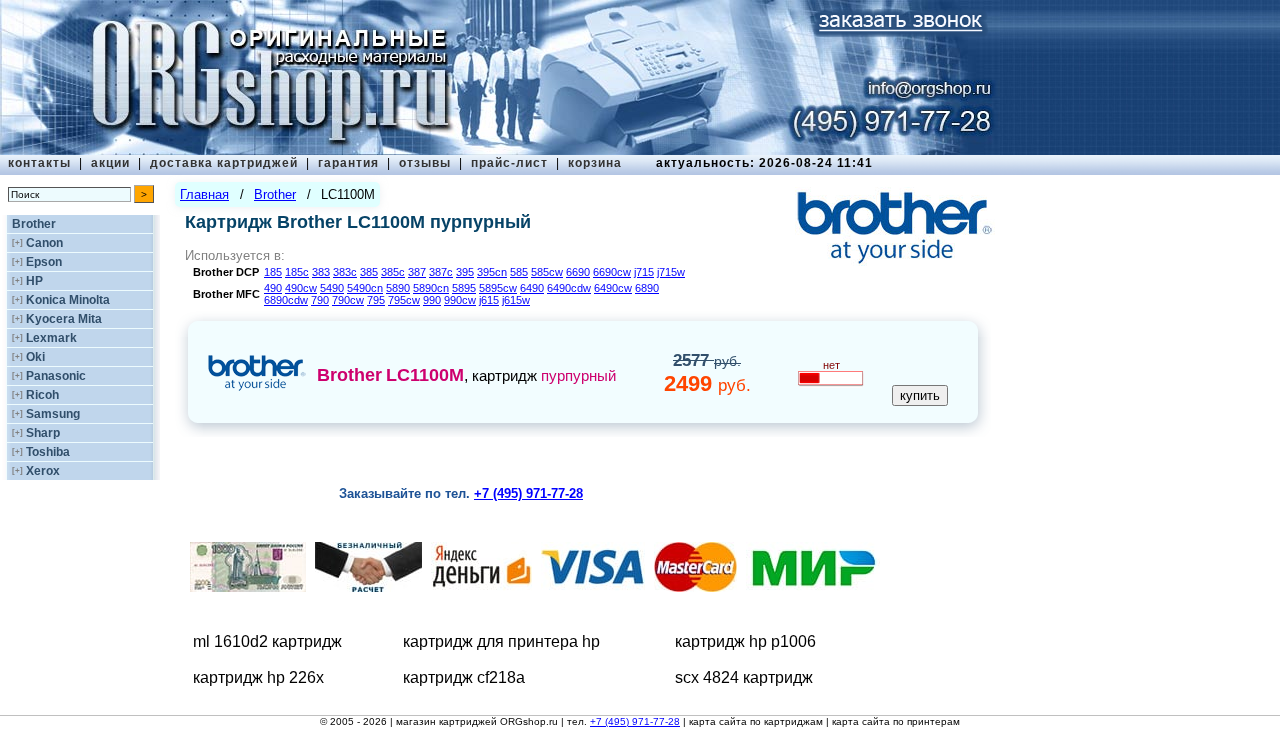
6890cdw (286, 300)
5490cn (365, 288)
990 (432, 300)
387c (441, 272)
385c (393, 272)
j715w (671, 272)
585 (519, 272)
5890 (398, 288)
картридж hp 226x (258, 677)
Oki (35, 357)
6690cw (612, 272)
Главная (204, 194)
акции (110, 163)
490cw (301, 288)
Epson (44, 262)
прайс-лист (509, 163)
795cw (404, 300)
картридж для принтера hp (501, 641)
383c (345, 272)
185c (297, 272)
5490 (332, 288)
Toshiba (48, 452)
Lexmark (51, 338)
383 (321, 272)
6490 (532, 288)
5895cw (498, 288)
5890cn (431, 288)
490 (273, 288)
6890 (647, 288)
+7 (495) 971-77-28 (635, 721)
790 (320, 300)
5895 (464, 288)
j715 (644, 272)
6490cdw (569, 288)
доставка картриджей (224, 163)
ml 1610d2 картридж (267, 641)
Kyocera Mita (64, 319)
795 (376, 300)
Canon (44, 243)
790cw (348, 300)
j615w (516, 300)
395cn (492, 272)
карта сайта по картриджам (756, 721)
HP (34, 281)
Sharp (43, 433)
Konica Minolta (68, 300)
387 (417, 272)
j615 (489, 300)
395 (465, 272)
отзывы (425, 163)
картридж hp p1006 (745, 641)
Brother (34, 224)
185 (273, 272)
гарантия (348, 163)
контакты (39, 163)
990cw (460, 300)
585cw (547, 272)
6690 (578, 272)
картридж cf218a (464, 677)
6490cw (613, 288)
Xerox (43, 471)
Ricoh (42, 395)
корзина (595, 163)
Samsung (53, 414)
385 (369, 272)
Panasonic (56, 376)
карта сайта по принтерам (896, 721)
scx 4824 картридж (744, 677)
